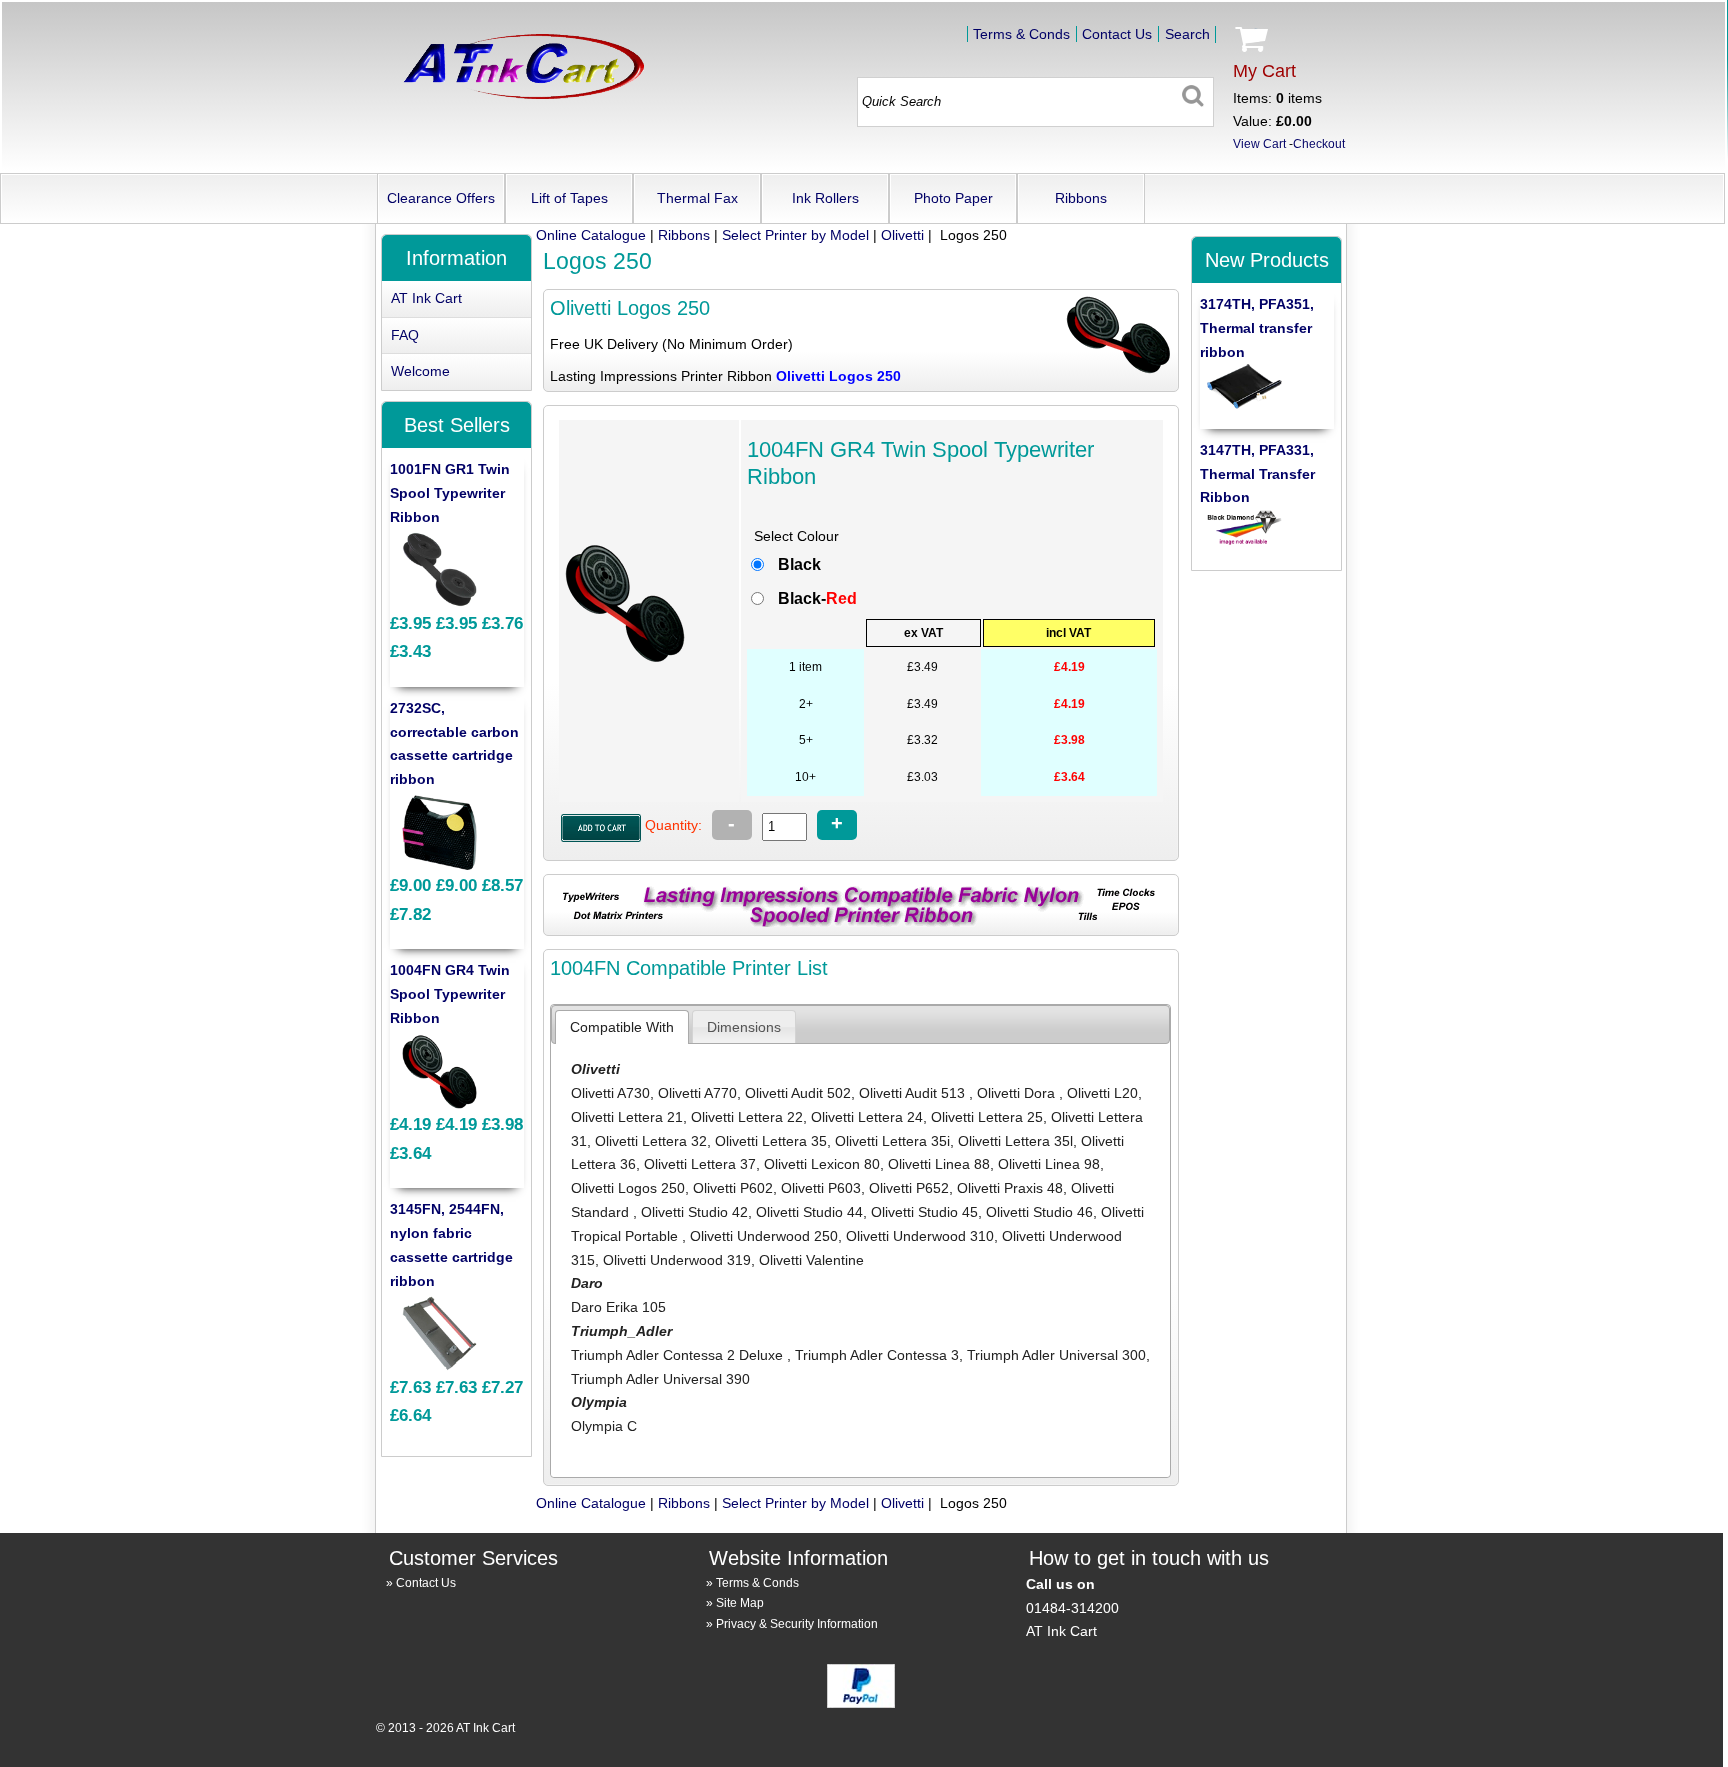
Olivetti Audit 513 (914, 1093)
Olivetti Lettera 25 (987, 1117)
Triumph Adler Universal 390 (660, 1379)
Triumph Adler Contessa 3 (877, 1355)
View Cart (1259, 144)
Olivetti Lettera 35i (892, 1141)
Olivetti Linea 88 (939, 1164)
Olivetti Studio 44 (809, 1212)
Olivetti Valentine (811, 1260)
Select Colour (796, 536)
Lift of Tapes (569, 198)
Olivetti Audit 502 (798, 1093)
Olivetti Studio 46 (1039, 1212)
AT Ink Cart (426, 298)
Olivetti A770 (697, 1093)
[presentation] (622, 1027)
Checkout (1319, 144)
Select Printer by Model (795, 235)
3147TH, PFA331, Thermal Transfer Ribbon (1257, 474)
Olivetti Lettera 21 (627, 1117)
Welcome (420, 371)
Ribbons (1081, 198)
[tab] (622, 1027)
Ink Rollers (825, 198)
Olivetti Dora (1018, 1093)
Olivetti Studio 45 (924, 1212)
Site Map (740, 1603)
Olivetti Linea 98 (1049, 1164)
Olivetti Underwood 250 (764, 1236)
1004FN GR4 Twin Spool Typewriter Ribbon (450, 994)
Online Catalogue (591, 235)
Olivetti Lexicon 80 (822, 1164)
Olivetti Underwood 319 (677, 1260)
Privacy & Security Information (797, 1624)
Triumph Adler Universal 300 (1056, 1355)
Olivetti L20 (1102, 1093)
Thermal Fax (697, 198)
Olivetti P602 (733, 1188)
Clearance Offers (441, 198)
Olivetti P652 (909, 1188)
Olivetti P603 (821, 1188)
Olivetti (902, 235)
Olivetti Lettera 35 (771, 1141)
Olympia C (604, 1426)
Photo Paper (953, 198)
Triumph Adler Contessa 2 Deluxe (679, 1355)
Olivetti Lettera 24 (867, 1117)
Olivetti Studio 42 (694, 1212)
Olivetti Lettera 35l (1015, 1141)
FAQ (405, 335)
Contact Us (1117, 34)
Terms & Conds (1021, 34)
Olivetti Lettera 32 (651, 1141)
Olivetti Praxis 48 (1010, 1188)
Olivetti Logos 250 (628, 1188)
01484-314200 (1072, 1608)
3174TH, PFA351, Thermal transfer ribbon (1257, 328)
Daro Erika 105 (618, 1307)
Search (1187, 34)
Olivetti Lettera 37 (700, 1164)
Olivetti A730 (610, 1093)
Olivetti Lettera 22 (747, 1117)
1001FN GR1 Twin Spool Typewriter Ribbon (450, 493)
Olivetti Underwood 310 (920, 1236)
